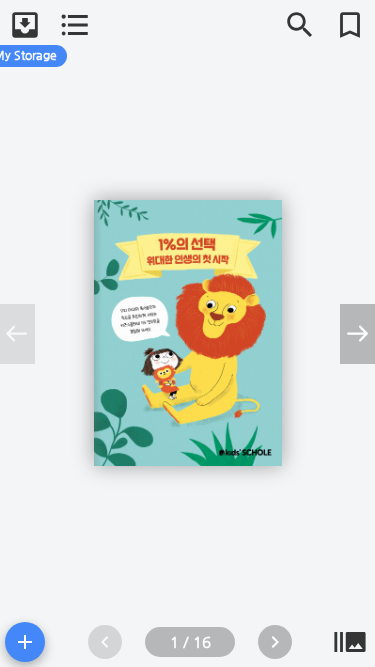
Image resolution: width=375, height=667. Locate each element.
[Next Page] (275, 642)
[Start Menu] (25, 642)
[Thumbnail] (350, 642)
